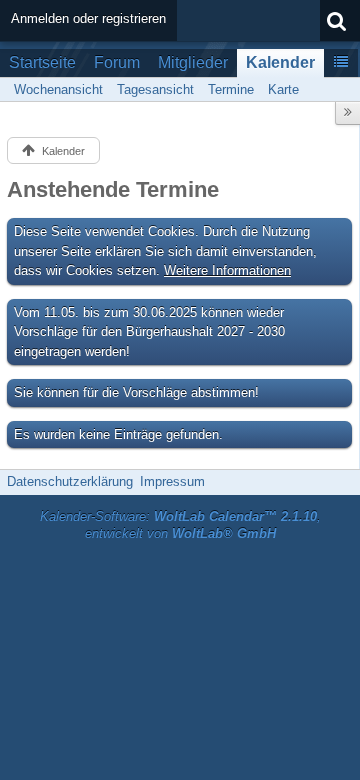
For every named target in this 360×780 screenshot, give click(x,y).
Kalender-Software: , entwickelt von (180, 525)
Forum (117, 62)
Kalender (280, 62)
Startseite (42, 62)
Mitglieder (193, 62)
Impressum (172, 481)
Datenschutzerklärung (70, 481)
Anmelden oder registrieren (88, 18)
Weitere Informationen (227, 270)
